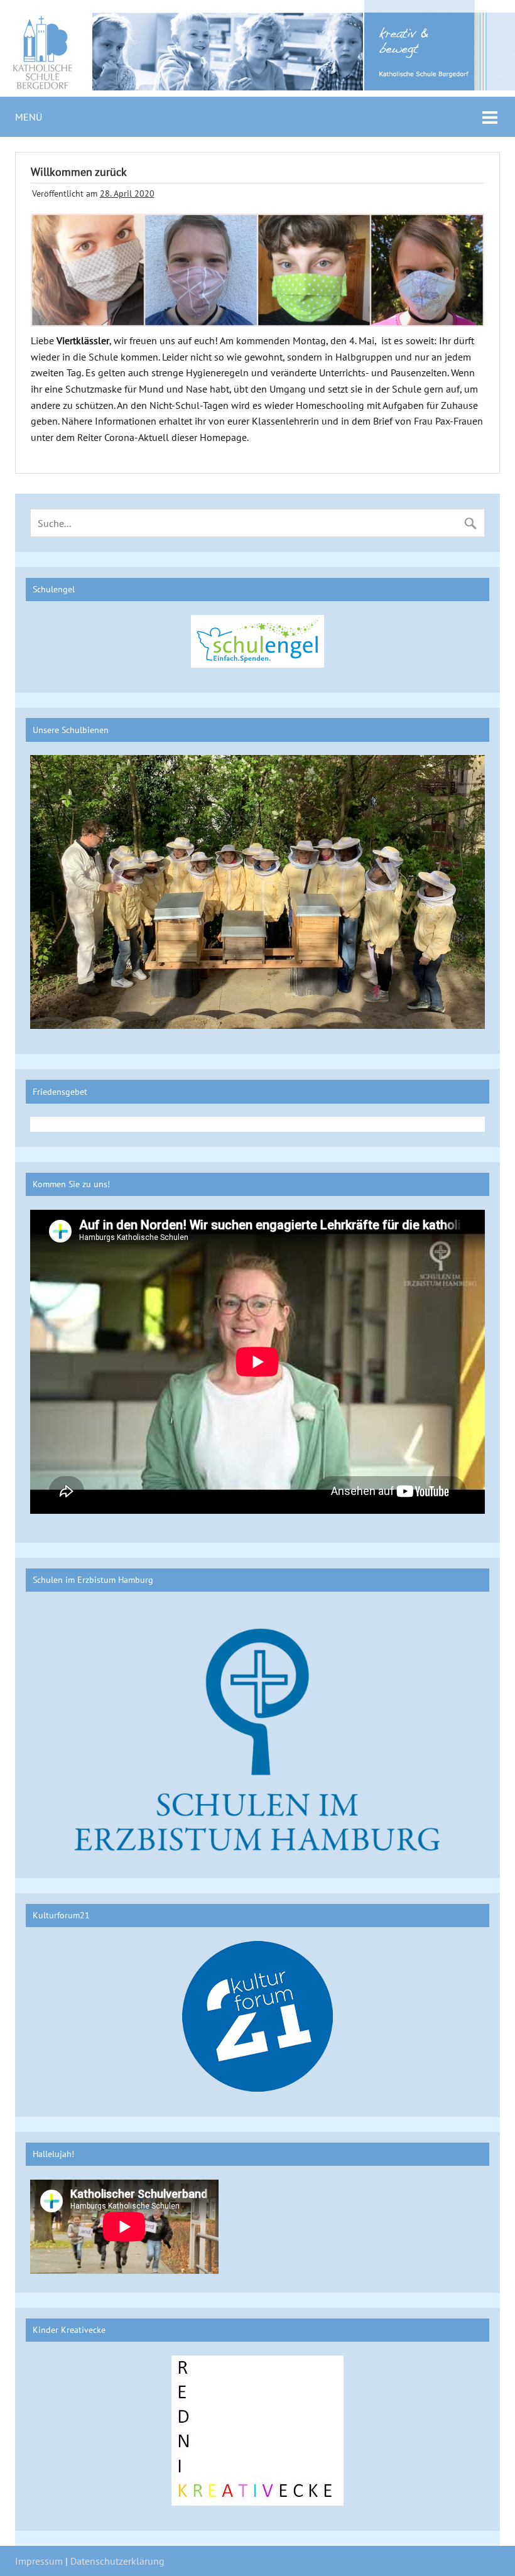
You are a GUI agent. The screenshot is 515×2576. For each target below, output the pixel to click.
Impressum (39, 2561)
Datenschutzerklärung (117, 2561)
